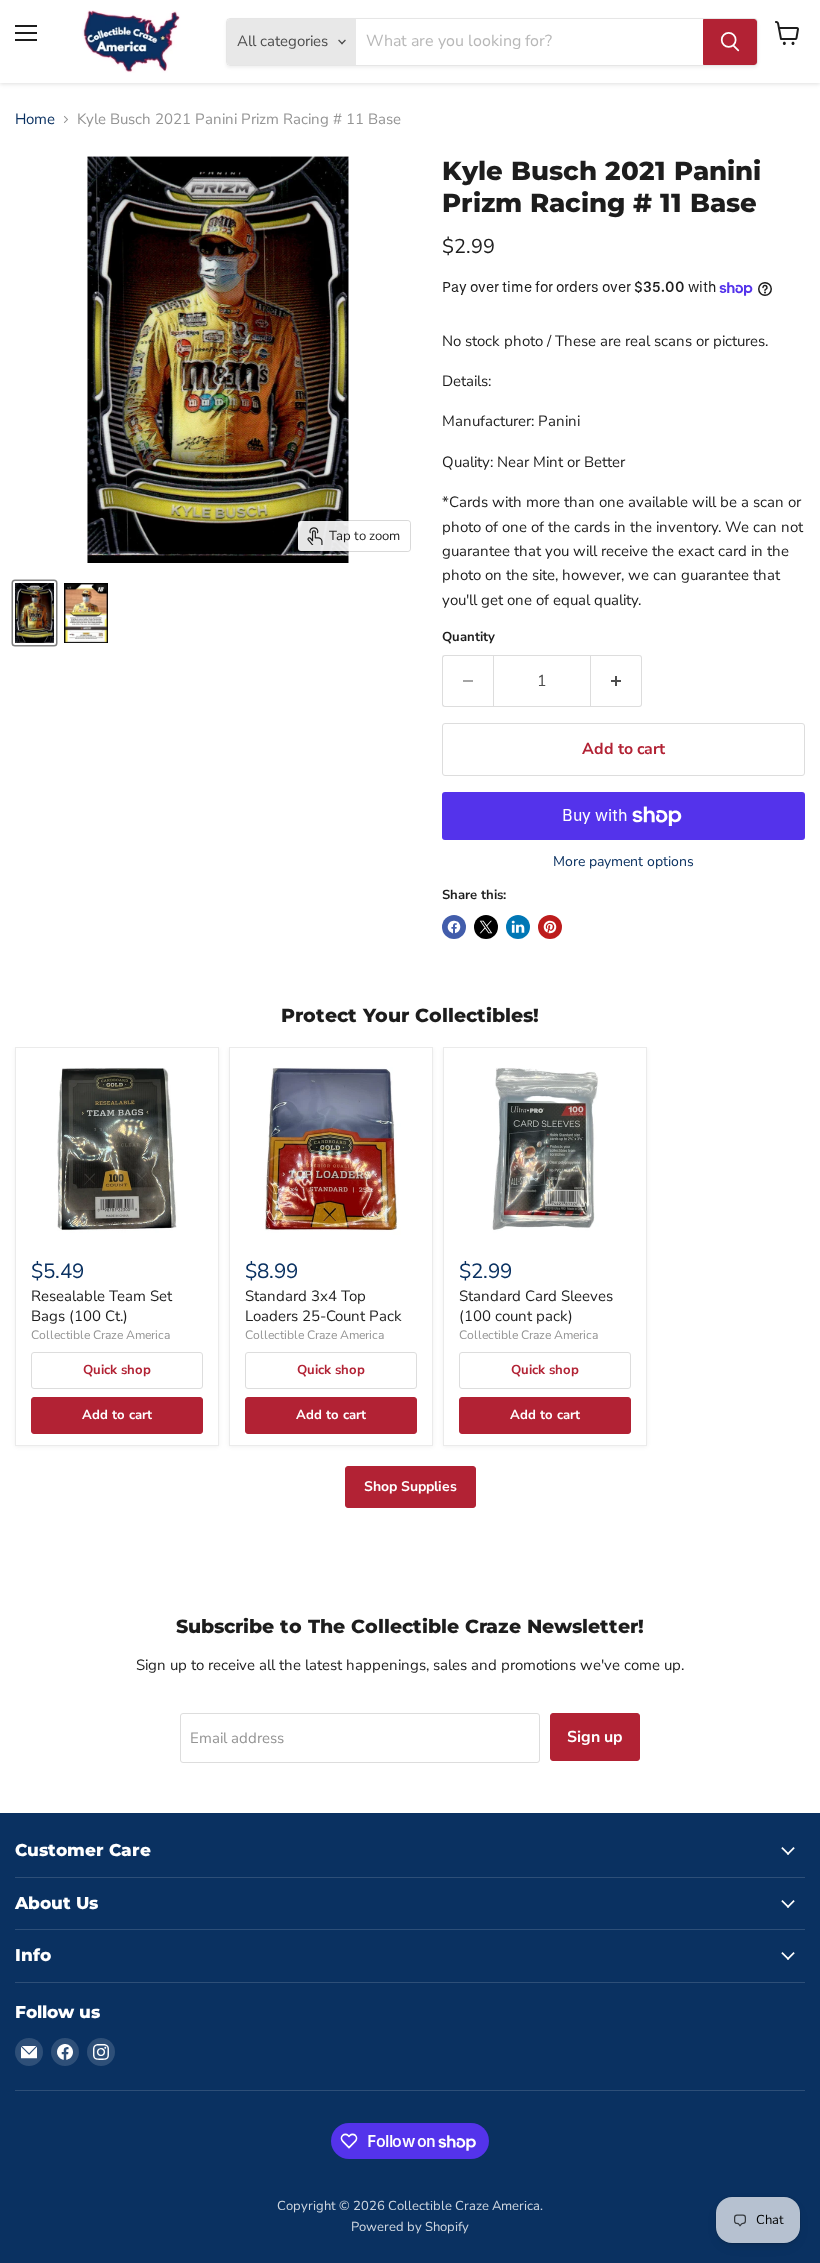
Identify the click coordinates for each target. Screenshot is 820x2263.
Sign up (595, 1737)
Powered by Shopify (410, 2227)
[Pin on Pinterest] (550, 927)
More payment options (623, 862)
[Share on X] (486, 927)
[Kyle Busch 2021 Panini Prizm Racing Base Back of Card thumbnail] (86, 613)
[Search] (730, 42)
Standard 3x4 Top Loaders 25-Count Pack (323, 1306)
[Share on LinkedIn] (518, 927)
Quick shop (117, 1370)
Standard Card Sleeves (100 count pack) (536, 1306)
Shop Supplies (410, 1486)
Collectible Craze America (100, 1335)
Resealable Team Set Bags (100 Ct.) (101, 1306)
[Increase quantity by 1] (616, 681)
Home (35, 119)
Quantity (468, 637)
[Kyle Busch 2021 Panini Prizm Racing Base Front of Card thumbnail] (34, 613)
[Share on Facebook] (454, 927)
